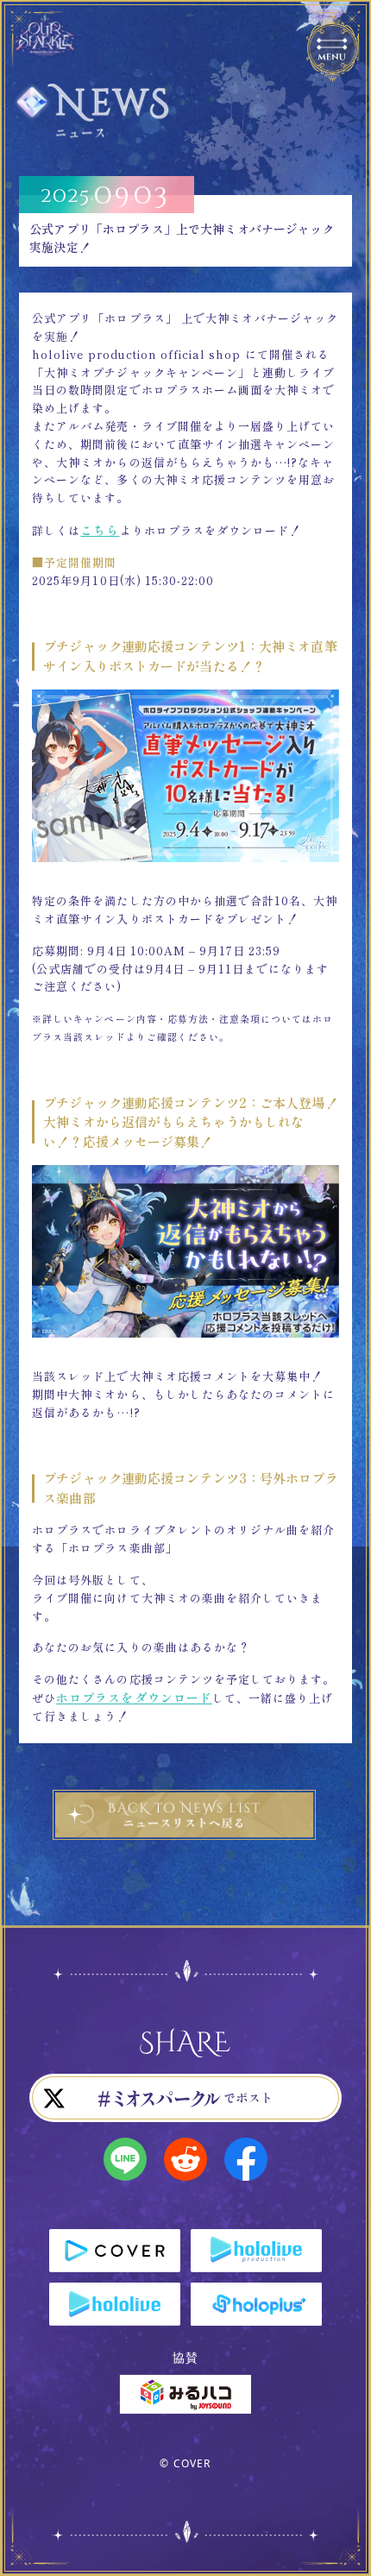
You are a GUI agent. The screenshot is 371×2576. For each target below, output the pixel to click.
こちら (100, 530)
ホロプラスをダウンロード (134, 1697)
